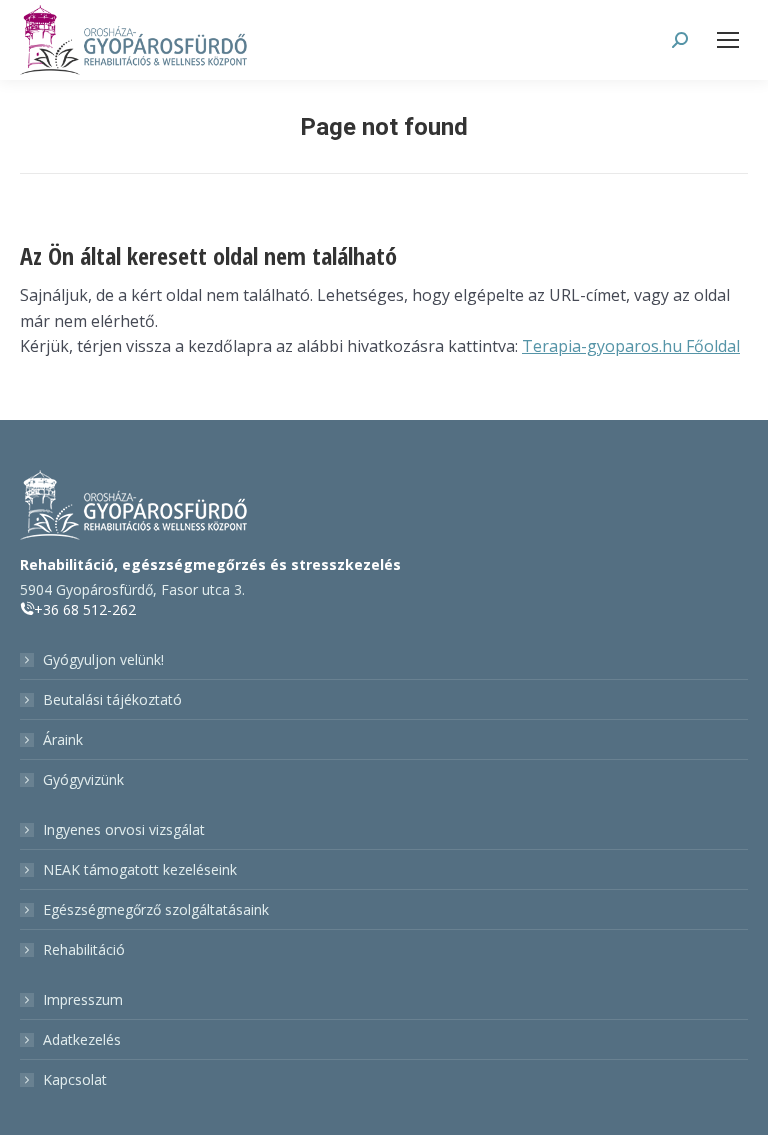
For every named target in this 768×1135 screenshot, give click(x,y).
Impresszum (83, 999)
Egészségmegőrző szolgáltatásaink (156, 909)
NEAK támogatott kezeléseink (140, 869)
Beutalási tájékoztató (112, 699)
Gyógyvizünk (83, 779)
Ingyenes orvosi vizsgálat (124, 829)
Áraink (63, 739)
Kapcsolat (75, 1079)
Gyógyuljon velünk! (103, 659)
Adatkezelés (82, 1039)
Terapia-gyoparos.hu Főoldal (631, 346)
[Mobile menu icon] (728, 40)
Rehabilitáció (84, 949)
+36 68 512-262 (85, 609)
